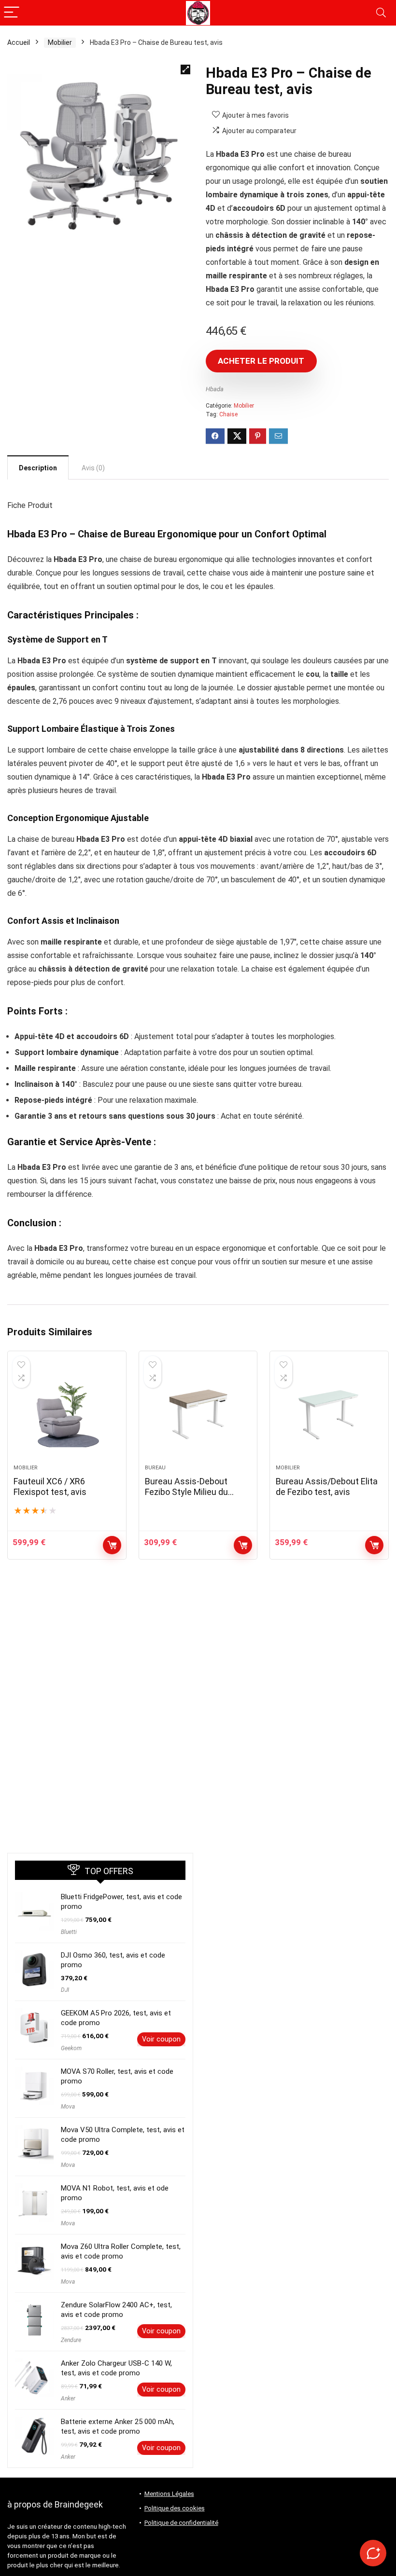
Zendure (71, 2340)
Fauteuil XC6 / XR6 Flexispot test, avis (50, 1487)
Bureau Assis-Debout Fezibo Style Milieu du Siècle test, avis (186, 1492)
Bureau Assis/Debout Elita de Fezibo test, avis (327, 1487)
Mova (68, 2107)
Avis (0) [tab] (93, 468)
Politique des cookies (175, 2508)
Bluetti (69, 1932)
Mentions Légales (169, 2494)
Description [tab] (38, 468)
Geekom (71, 2048)
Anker (68, 2398)
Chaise (228, 414)
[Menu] (12, 13)
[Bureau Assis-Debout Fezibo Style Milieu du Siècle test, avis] (198, 1412)
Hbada (215, 389)
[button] (185, 69)
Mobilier (60, 42)
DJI (65, 1990)
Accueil (19, 42)
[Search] (381, 13)
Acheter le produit (261, 361)
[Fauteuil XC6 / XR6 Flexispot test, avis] (67, 1412)
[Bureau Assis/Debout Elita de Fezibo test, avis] (329, 1412)
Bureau (155, 1468)
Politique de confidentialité (181, 2523)
